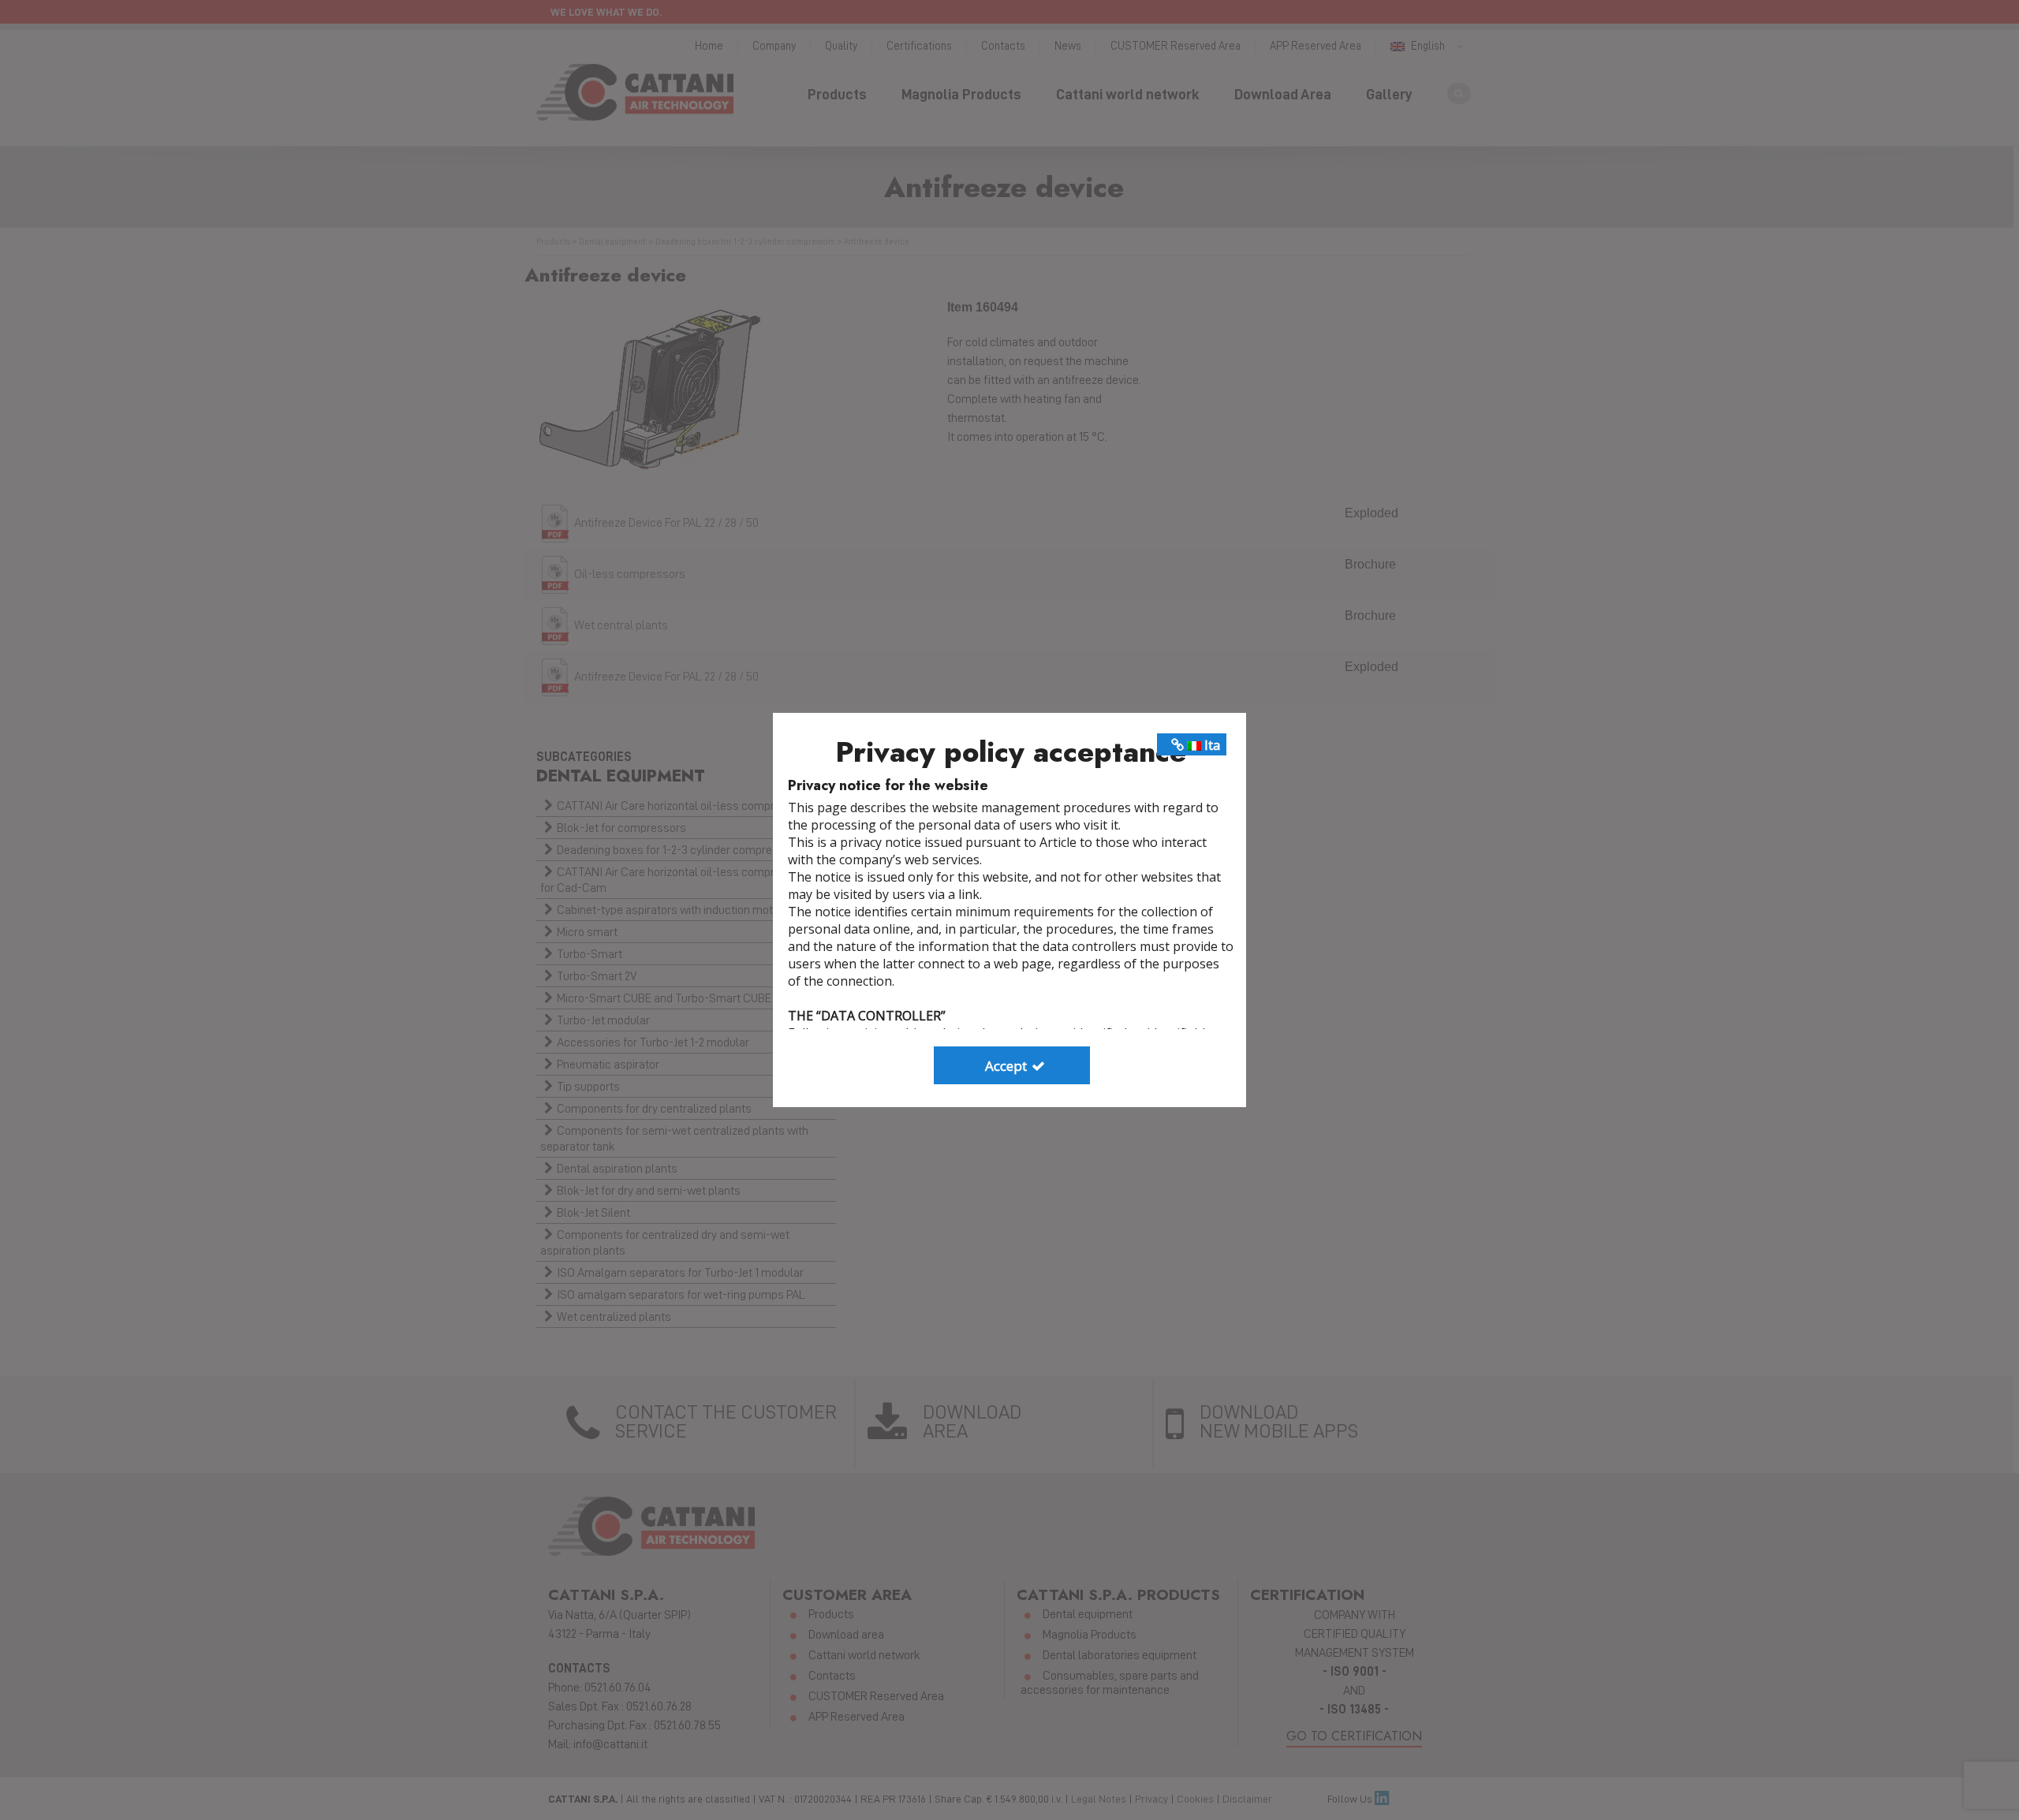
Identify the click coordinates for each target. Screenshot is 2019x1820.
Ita (1211, 745)
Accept (1008, 1066)
